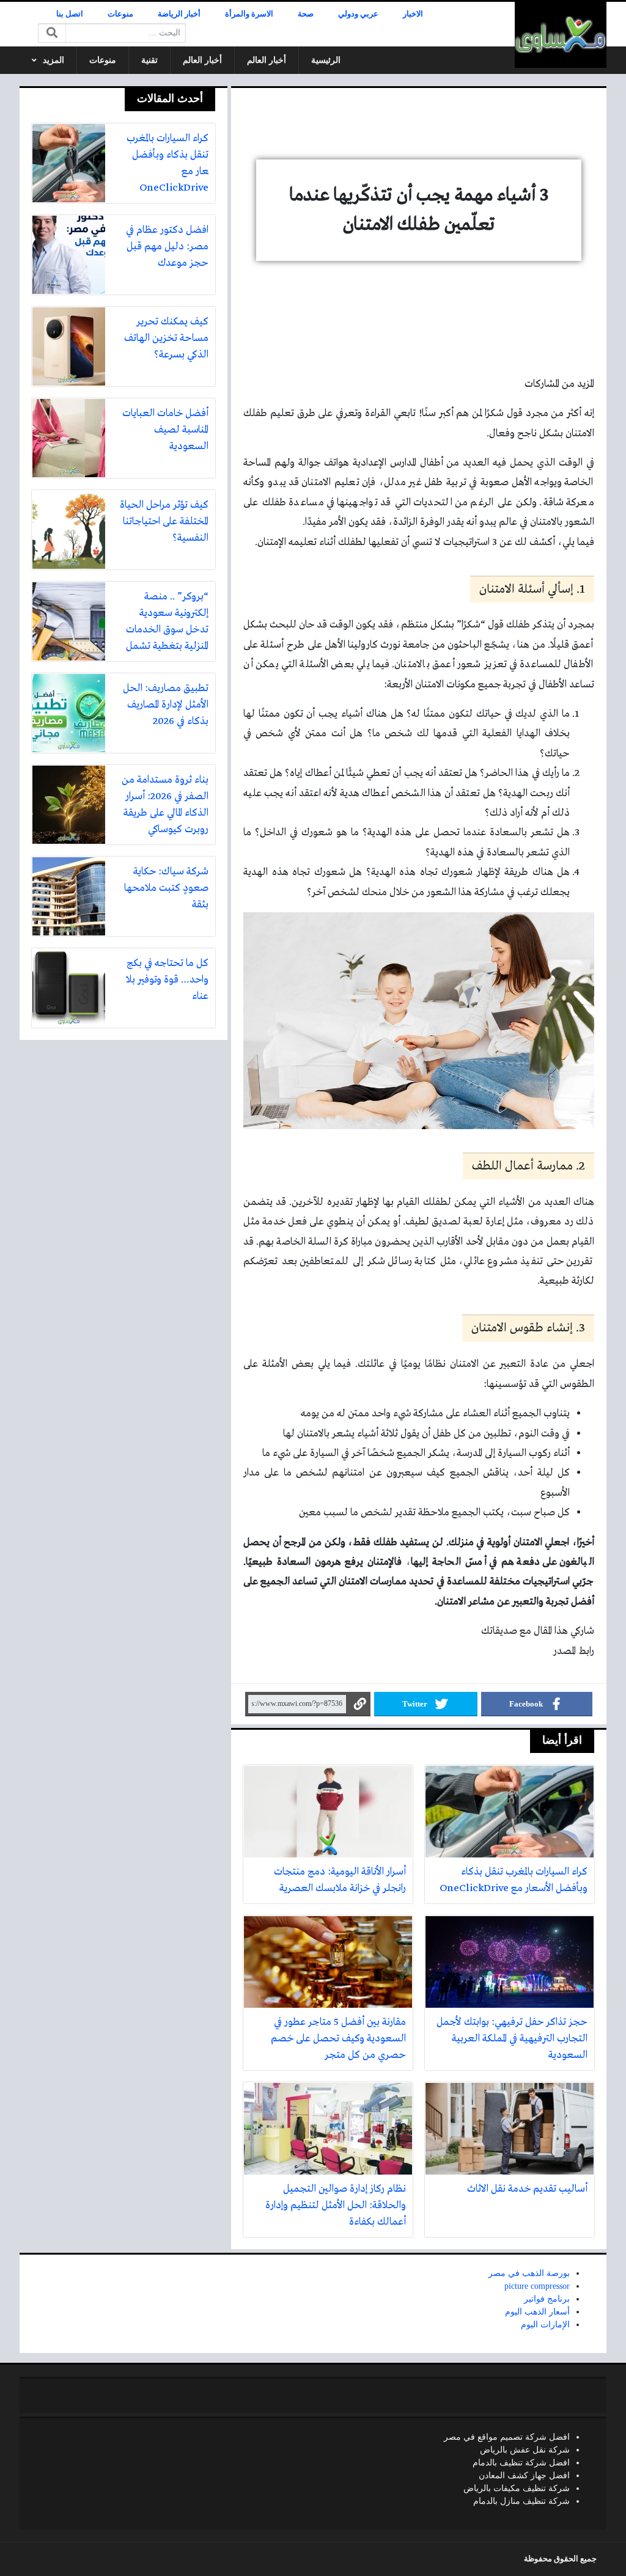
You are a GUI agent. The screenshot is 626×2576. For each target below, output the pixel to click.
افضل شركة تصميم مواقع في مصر (507, 2437)
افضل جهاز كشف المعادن (524, 2475)
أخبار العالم (267, 60)
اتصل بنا (70, 14)
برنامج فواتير (547, 2299)
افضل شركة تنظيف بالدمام (521, 2463)
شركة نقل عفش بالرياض (525, 2450)
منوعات (120, 14)
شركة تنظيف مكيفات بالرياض (517, 2488)
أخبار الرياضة (179, 14)
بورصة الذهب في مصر (529, 2273)
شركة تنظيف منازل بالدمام (521, 2501)
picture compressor (537, 2286)
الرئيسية (326, 60)
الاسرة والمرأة (249, 14)
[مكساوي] (561, 35)
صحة (306, 14)
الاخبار (413, 14)
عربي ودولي (358, 14)
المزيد (53, 60)
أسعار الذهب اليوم (537, 2312)
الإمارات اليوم (545, 2325)
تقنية (149, 60)
